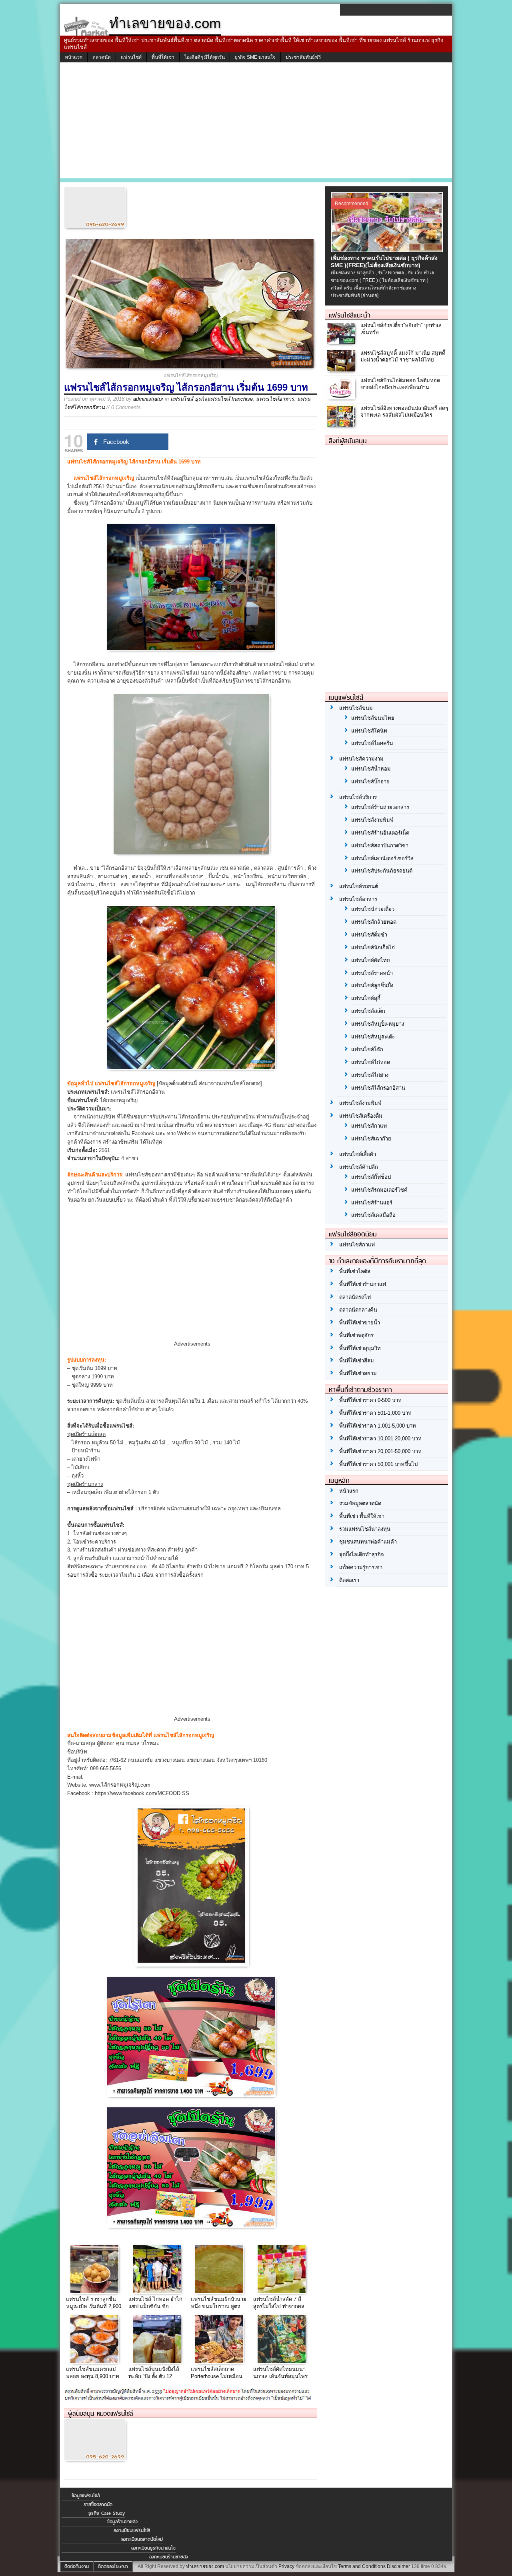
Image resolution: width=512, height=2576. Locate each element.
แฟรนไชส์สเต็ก (368, 1011)
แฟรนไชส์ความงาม (361, 759)
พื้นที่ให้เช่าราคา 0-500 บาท (370, 1400)
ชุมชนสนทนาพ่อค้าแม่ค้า (368, 1542)
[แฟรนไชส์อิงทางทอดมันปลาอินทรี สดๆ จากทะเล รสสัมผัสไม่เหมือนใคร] (342, 425)
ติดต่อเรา (349, 1580)
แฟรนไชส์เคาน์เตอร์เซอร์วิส (382, 858)
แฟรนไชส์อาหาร (275, 399)
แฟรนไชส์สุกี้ (366, 998)
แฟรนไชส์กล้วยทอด (374, 922)
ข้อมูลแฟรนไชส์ (86, 2496)
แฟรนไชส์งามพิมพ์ (372, 820)
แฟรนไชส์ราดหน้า (372, 973)
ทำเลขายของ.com (205, 2566)
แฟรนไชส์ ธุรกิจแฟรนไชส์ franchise (212, 399)
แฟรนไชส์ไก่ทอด (371, 1062)
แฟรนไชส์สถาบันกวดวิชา (380, 846)
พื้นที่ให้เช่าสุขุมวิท (360, 1348)
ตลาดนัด (102, 57)
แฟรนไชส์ (131, 57)
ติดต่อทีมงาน (77, 2566)
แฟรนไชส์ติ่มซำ (369, 935)
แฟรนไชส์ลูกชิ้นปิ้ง (372, 985)
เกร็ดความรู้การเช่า (361, 1567)
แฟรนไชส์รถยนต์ (359, 886)
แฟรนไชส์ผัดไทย (371, 960)
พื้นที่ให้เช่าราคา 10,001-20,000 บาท (380, 1439)
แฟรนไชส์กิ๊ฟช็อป (371, 1177)
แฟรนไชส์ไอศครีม (372, 743)
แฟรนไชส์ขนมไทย (373, 718)
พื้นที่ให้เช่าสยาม (358, 1373)
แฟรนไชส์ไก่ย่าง (370, 1075)
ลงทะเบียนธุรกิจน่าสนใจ (153, 2548)
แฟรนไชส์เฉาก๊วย (371, 1139)
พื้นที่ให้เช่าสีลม (357, 1361)
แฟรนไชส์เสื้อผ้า (358, 1154)
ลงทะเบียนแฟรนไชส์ (132, 2530)
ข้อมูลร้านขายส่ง (122, 2522)
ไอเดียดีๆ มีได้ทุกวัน (205, 57)
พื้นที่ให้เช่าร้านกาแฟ (363, 1284)
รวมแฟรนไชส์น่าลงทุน (365, 1529)
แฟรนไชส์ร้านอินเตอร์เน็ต (380, 833)
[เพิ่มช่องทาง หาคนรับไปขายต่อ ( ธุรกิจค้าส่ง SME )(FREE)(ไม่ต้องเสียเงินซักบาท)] (388, 250)
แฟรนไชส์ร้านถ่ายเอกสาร (380, 807)
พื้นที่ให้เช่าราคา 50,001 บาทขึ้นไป (378, 1464)
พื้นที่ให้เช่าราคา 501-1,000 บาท (375, 1413)
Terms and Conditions (362, 2566)
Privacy (286, 2566)
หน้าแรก (74, 57)
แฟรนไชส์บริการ (358, 797)
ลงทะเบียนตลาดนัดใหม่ (142, 2539)
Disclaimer (398, 2566)
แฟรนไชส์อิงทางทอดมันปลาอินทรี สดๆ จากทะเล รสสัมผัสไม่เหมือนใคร (404, 411)
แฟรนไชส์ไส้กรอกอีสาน (378, 1088)
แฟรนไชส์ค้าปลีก (359, 1167)
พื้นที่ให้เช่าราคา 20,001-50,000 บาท (380, 1451)
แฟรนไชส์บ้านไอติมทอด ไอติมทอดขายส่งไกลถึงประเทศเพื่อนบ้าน (400, 384)
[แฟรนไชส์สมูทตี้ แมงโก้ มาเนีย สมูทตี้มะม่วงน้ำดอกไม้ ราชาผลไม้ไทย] (342, 370)
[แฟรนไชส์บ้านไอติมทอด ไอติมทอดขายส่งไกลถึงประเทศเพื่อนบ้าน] (342, 397)
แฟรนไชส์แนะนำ (350, 315)
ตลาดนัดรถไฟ (355, 1297)
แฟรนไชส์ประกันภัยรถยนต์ (382, 871)
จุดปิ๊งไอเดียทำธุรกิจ (362, 1555)
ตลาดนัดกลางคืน (358, 1310)
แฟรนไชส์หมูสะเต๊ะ (373, 1037)
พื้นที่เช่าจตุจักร (356, 1335)
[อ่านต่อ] (370, 296)
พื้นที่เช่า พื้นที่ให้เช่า (362, 1516)
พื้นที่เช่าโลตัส (355, 1271)
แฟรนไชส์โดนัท (369, 731)
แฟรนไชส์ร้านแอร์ (372, 1203)
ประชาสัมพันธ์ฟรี (303, 57)
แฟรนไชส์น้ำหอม (371, 769)
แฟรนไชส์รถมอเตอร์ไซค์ (379, 1190)
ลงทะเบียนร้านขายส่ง (169, 2557)
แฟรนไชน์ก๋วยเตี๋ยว (373, 909)
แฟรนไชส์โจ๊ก (367, 1049)
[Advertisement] (256, 122)
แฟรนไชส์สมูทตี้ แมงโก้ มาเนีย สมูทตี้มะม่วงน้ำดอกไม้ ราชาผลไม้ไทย (403, 356)
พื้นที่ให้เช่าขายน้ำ (360, 1323)
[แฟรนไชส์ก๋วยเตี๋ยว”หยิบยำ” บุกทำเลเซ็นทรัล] (342, 342)
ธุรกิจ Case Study (107, 2513)
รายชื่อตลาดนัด (98, 2504)
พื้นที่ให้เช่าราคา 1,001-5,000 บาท (378, 1426)
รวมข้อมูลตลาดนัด (360, 1503)
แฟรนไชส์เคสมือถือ (373, 1215)
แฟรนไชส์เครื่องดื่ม (361, 1116)
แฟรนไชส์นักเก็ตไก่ (373, 948)
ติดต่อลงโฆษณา (113, 2566)
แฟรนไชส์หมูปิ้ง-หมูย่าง (378, 1024)
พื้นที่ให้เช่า (163, 57)
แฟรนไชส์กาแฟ (369, 1126)
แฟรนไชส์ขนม (356, 708)
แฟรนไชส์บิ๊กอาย (370, 782)
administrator (148, 399)
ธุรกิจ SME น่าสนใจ (255, 57)
